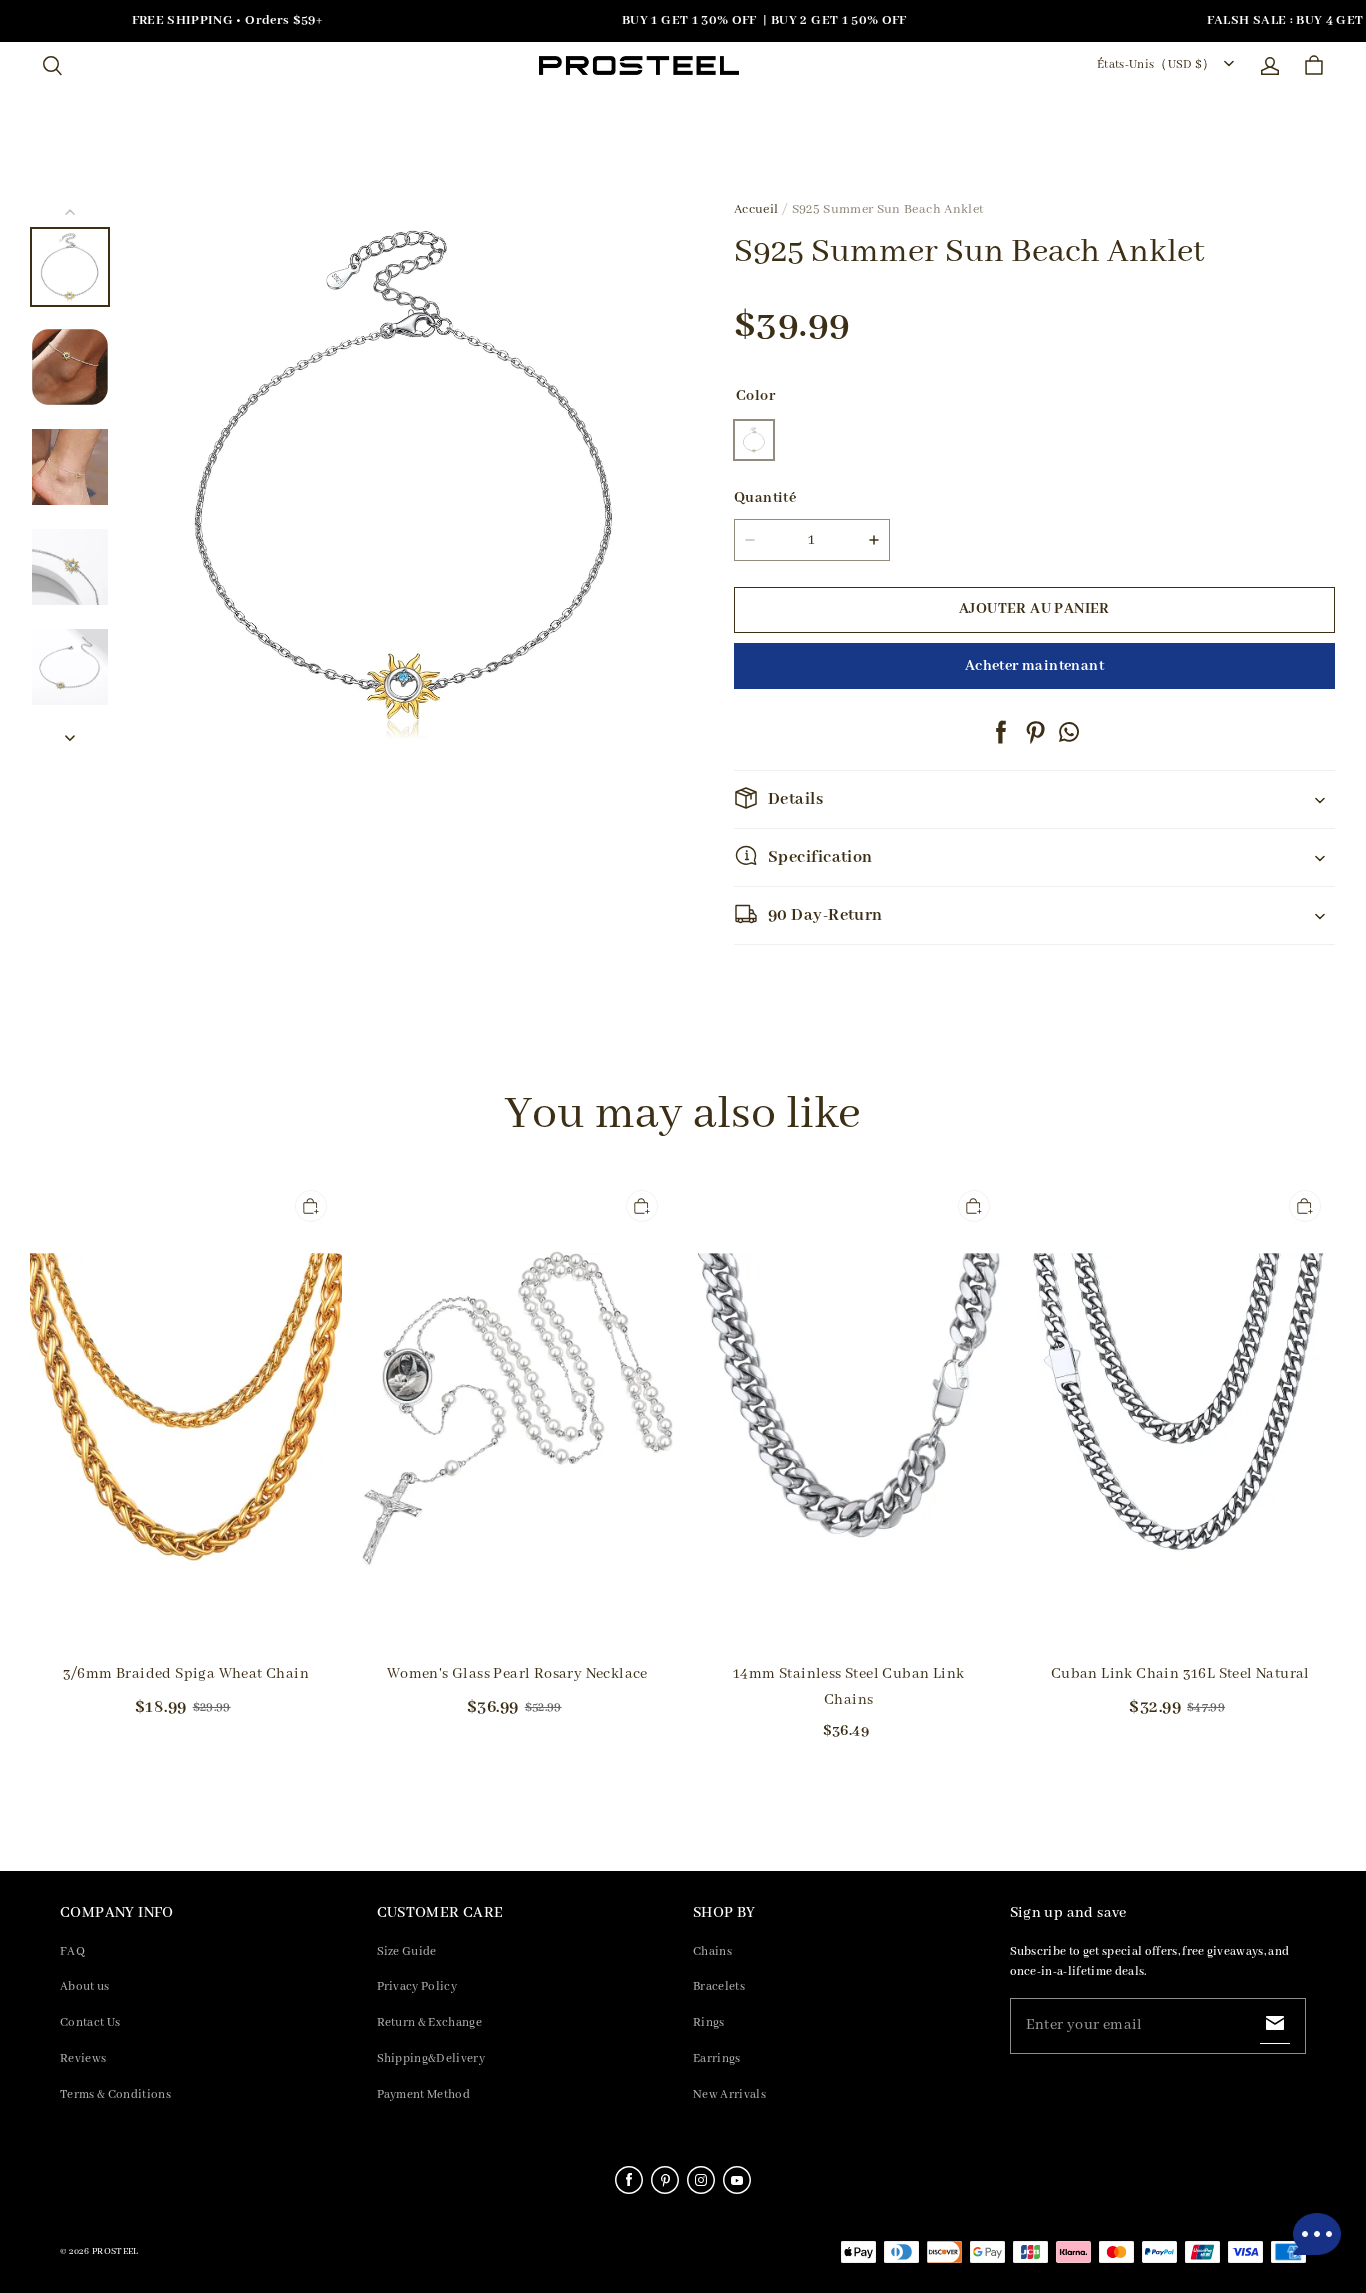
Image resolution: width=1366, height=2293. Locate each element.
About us (85, 1986)
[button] (52, 66)
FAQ (72, 1951)
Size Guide (407, 1951)
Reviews (83, 2058)
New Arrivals (729, 2094)
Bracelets (719, 1986)
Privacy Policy (417, 1986)
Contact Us (90, 2022)
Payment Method (424, 2094)
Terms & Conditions (115, 2094)
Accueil (756, 209)
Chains (712, 1951)
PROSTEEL (115, 2251)
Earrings (717, 2058)
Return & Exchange (430, 2022)
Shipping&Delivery (431, 2058)
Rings (709, 2022)
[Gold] (754, 440)
